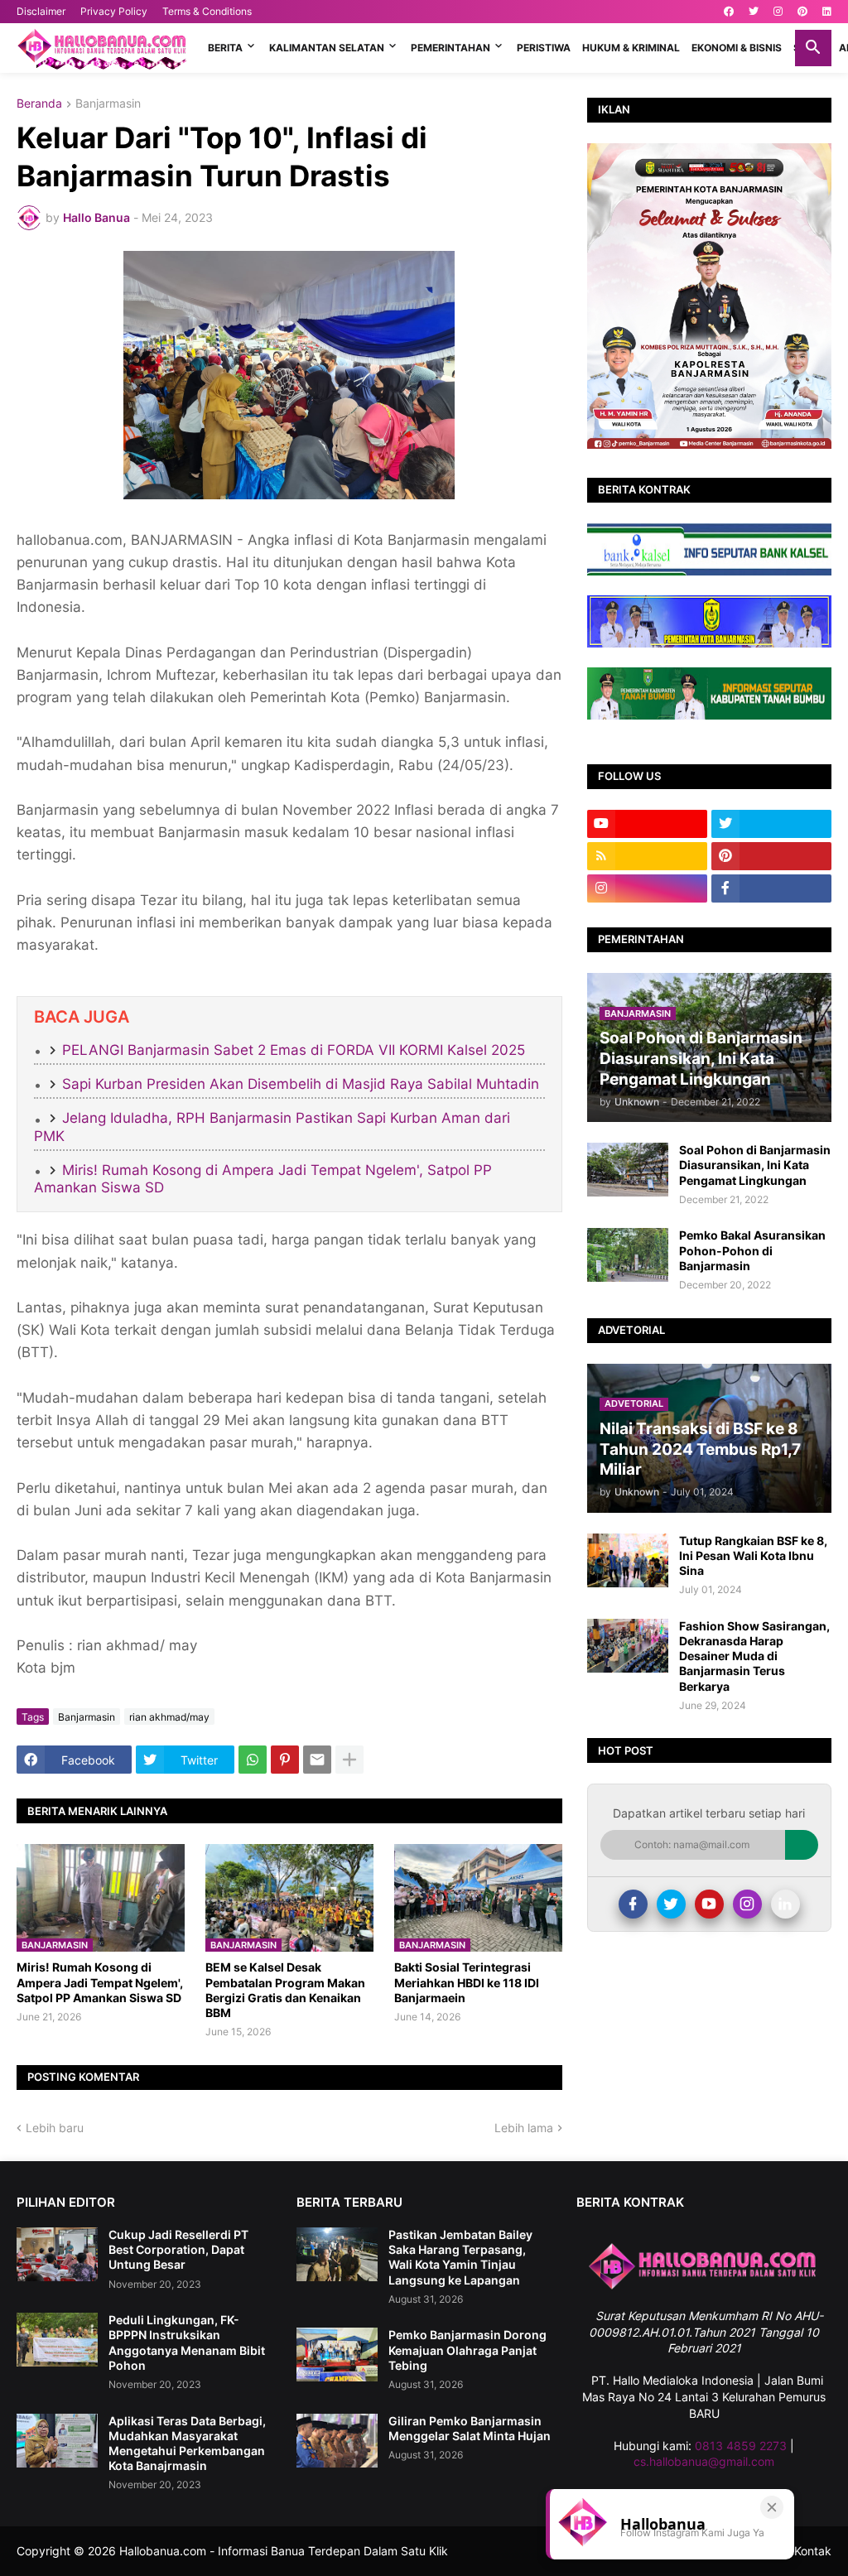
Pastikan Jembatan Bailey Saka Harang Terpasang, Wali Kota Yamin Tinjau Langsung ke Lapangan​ (460, 2257)
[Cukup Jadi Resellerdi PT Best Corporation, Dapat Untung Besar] (57, 2254)
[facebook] (729, 12)
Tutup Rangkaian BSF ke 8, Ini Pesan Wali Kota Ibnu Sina (753, 1555)
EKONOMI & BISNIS (737, 48)
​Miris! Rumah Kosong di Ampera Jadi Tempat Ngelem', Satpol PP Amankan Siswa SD (100, 1982)
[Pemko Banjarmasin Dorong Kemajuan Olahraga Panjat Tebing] (337, 2355)
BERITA (225, 48)
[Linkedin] (785, 1904)
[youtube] (647, 824)
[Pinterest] (285, 1760)
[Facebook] (633, 1904)
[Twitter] (671, 1904)
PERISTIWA (544, 48)
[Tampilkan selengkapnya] (349, 1760)
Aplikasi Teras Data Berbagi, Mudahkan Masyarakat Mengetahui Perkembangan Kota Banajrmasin (187, 2444)
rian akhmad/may (169, 1717)
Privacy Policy (114, 11)
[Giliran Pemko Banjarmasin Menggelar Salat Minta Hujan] (337, 2441)
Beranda (39, 104)
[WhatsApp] (253, 1760)
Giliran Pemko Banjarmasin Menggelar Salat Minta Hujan (470, 2428)
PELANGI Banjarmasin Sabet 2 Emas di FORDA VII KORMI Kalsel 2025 (294, 1050)
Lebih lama (524, 2128)
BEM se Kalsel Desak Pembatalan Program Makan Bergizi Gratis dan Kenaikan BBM (285, 1990)
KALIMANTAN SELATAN (327, 48)
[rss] (647, 856)
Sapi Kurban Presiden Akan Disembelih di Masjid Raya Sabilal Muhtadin (301, 1084)
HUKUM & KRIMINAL (631, 48)
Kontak (813, 2551)
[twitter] (754, 12)
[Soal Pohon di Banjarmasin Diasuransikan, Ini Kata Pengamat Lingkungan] (628, 1170)
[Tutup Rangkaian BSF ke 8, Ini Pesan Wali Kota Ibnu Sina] (628, 1560)
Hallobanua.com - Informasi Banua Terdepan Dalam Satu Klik (284, 2551)
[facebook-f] (771, 888)
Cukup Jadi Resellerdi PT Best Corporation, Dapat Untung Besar (178, 2249)
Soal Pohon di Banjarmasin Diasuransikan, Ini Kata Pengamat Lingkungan (755, 1165)
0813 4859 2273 (741, 2446)
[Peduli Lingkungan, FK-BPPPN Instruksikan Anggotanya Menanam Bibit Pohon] (57, 2340)
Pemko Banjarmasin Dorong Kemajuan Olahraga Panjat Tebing (467, 2350)
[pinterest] (802, 12)
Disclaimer (41, 11)
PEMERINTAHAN (450, 48)
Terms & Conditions (207, 11)
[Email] (317, 1760)
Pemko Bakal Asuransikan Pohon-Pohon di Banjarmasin (752, 1250)
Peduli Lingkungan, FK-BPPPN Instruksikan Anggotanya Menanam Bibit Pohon (187, 2342)
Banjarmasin (108, 104)
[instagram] (778, 12)
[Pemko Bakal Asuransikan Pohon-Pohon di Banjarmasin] (628, 1255)
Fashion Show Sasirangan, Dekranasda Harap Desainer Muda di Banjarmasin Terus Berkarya (754, 1656)
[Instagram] (747, 1904)
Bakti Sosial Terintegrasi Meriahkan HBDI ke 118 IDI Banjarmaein (467, 1982)
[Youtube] (709, 1904)
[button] (813, 48)
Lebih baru (55, 2128)
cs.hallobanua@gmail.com (704, 2461)
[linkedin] (827, 12)
